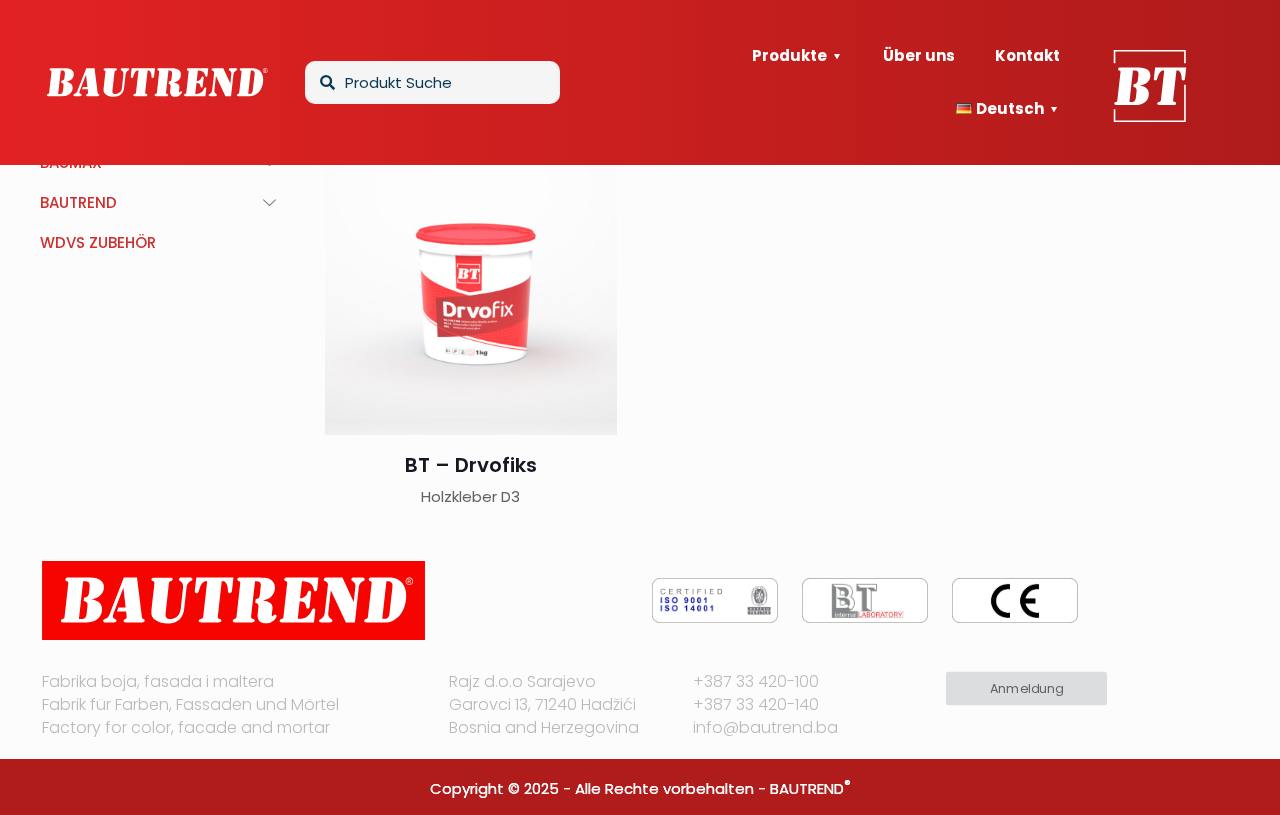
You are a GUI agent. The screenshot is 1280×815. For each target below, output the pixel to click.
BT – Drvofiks (471, 465)
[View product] (589, 214)
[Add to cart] (589, 171)
